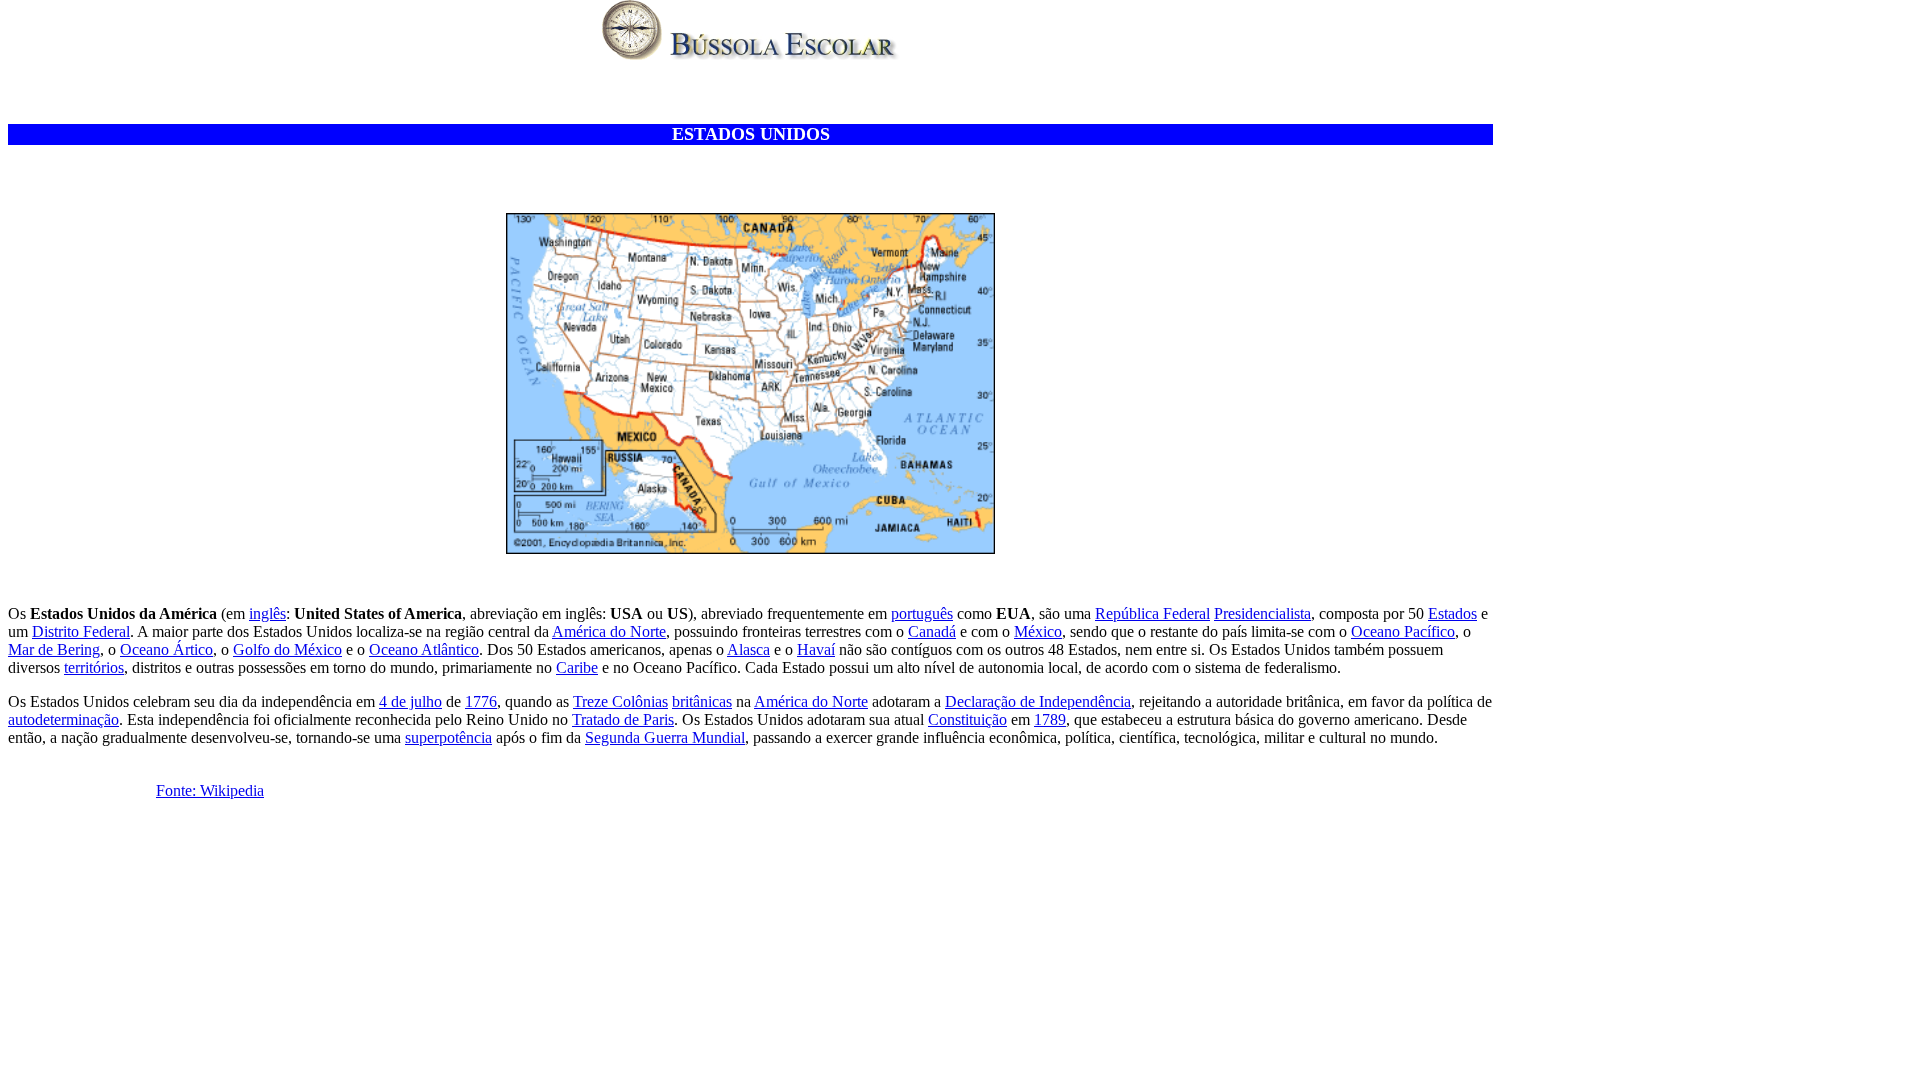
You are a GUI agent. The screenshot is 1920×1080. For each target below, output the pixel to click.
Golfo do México (287, 649)
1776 (481, 701)
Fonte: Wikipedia (210, 790)
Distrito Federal (81, 631)
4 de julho (410, 701)
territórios (94, 667)
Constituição (967, 719)
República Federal (1152, 613)
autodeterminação (63, 719)
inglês (267, 613)
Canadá (932, 631)
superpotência (448, 737)
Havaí (816, 649)
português (922, 613)
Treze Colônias (620, 701)
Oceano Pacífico (1403, 631)
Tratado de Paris (623, 719)
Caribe (577, 667)
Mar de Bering (54, 649)
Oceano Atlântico (424, 649)
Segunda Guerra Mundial (665, 737)
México (1038, 631)
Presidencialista (1262, 613)
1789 (1050, 719)
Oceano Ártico (166, 649)
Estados (1452, 613)
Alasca (748, 649)
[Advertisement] (751, 94)
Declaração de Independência (1038, 701)
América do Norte (609, 631)
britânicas (702, 701)
